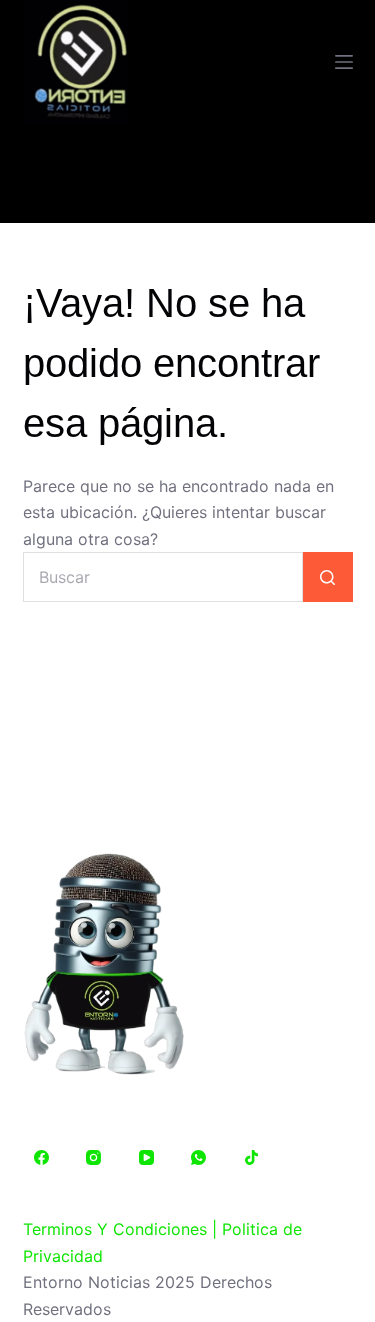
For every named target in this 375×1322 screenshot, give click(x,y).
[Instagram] (94, 1158)
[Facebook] (42, 1158)
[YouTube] (147, 1158)
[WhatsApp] (199, 1158)
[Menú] (344, 62)
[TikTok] (252, 1158)
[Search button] (328, 577)
